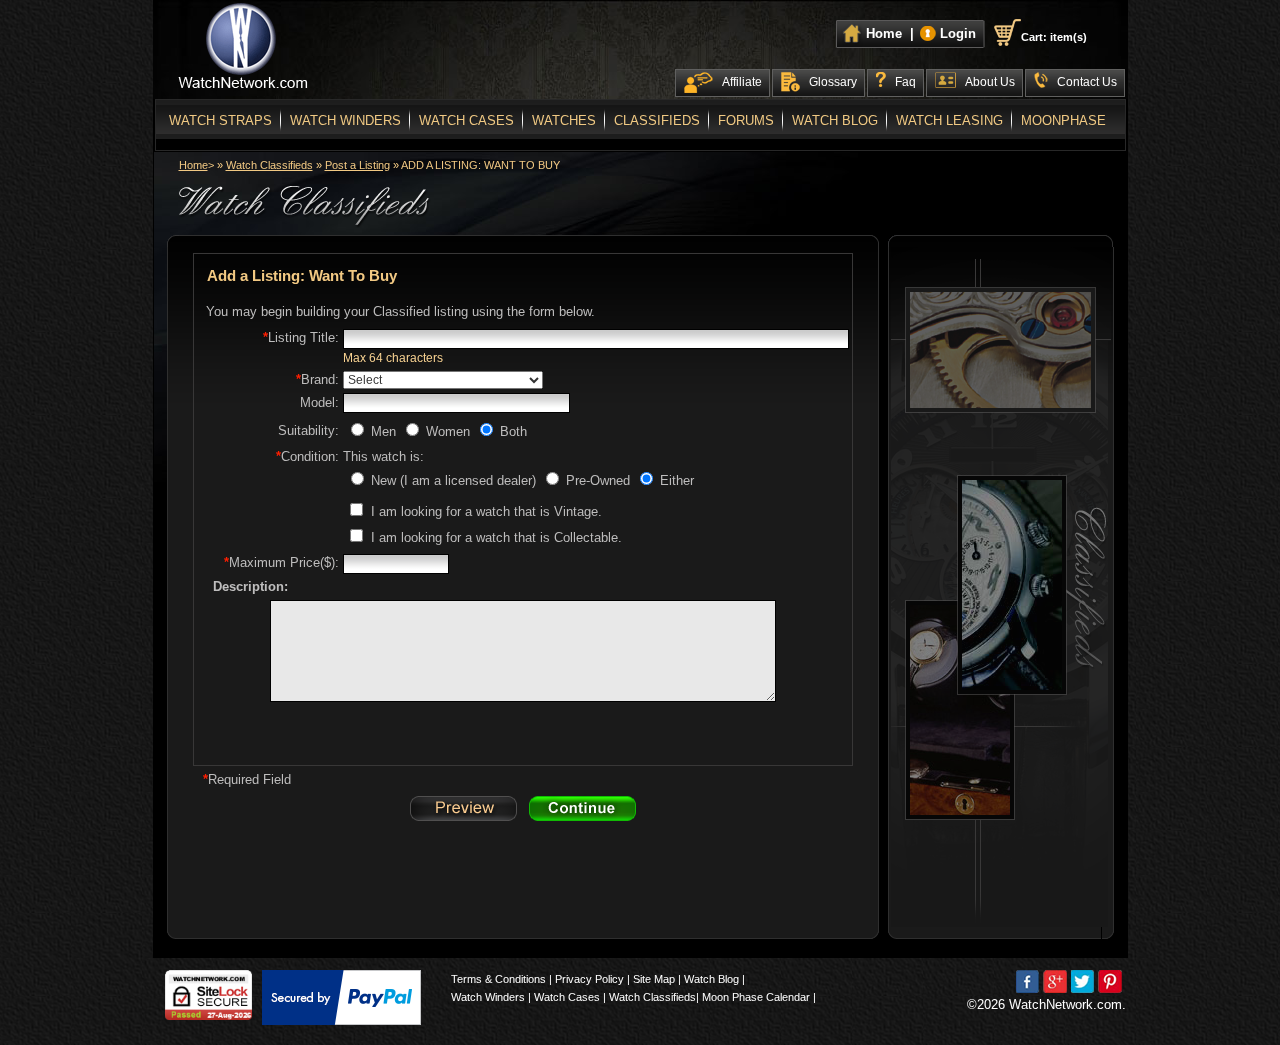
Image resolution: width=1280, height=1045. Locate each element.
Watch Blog (835, 120)
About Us (990, 82)
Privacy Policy (589, 979)
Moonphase (1063, 120)
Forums (746, 120)
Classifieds (657, 120)
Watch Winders (345, 120)
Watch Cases (466, 120)
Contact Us (1087, 82)
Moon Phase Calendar (756, 997)
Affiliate (742, 82)
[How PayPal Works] (341, 997)
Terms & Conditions (498, 979)
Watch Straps (220, 120)
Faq (905, 82)
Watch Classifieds (269, 165)
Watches (564, 120)
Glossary (833, 82)
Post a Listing (357, 165)
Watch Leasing (949, 120)
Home (193, 165)
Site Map (654, 979)
